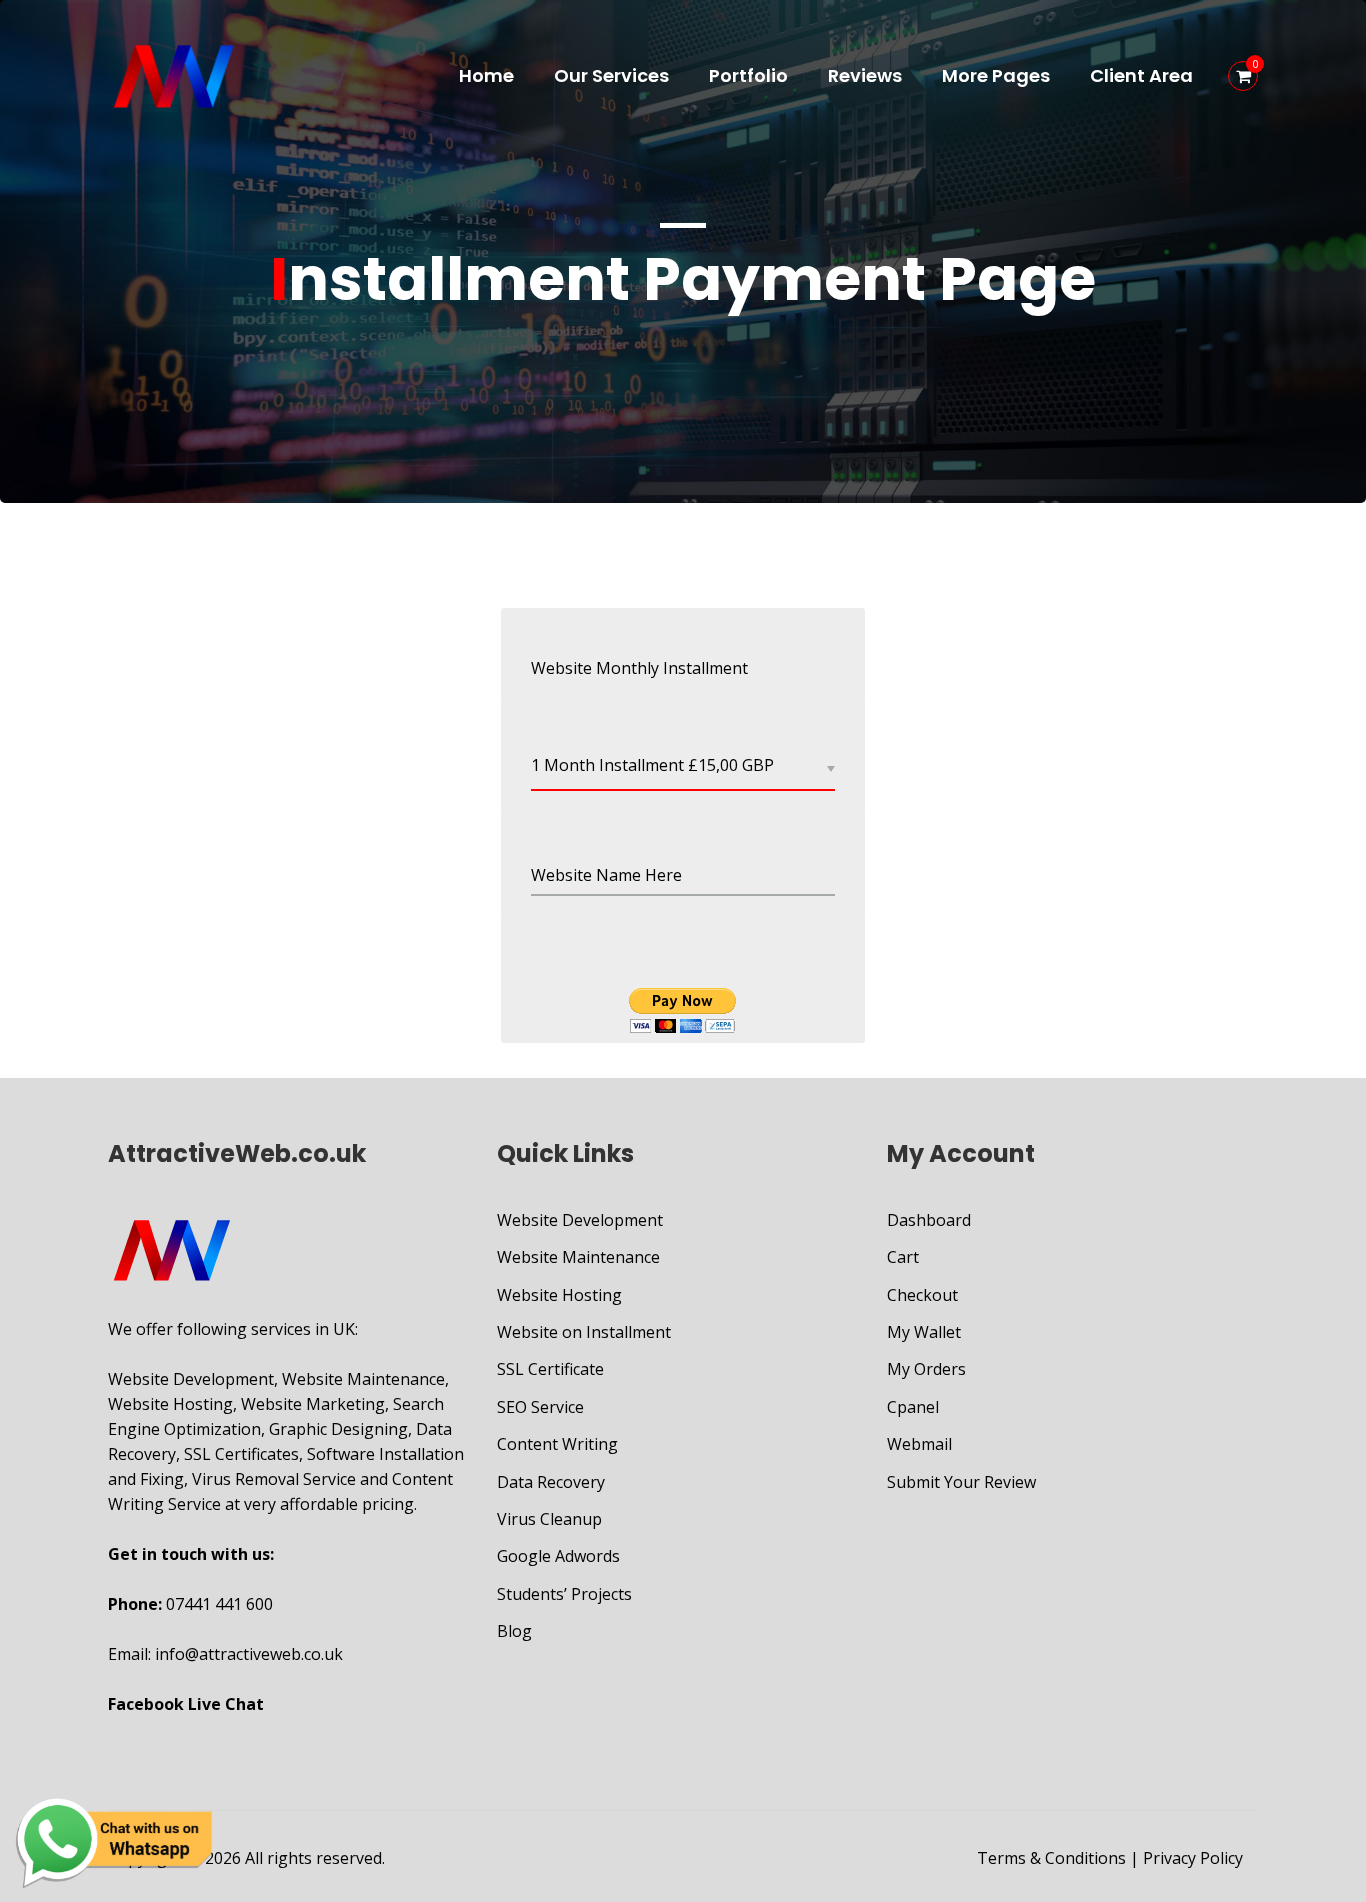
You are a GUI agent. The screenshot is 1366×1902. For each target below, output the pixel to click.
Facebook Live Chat (186, 1704)
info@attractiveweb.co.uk (249, 1654)
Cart (903, 1257)
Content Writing (557, 1444)
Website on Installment (584, 1332)
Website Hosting (559, 1295)
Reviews (865, 75)
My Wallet (924, 1332)
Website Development (580, 1220)
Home (486, 75)
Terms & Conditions (1051, 1858)
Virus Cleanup (549, 1519)
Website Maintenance (578, 1257)
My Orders (926, 1369)
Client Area (1141, 75)
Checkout (922, 1295)
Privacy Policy (1193, 1858)
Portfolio (748, 75)
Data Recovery (551, 1482)
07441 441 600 (219, 1604)
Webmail (919, 1444)
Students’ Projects (564, 1594)
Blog (514, 1631)
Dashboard (929, 1220)
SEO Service (540, 1407)
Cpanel (913, 1407)
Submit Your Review (961, 1482)
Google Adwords (558, 1556)
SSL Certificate (550, 1369)
